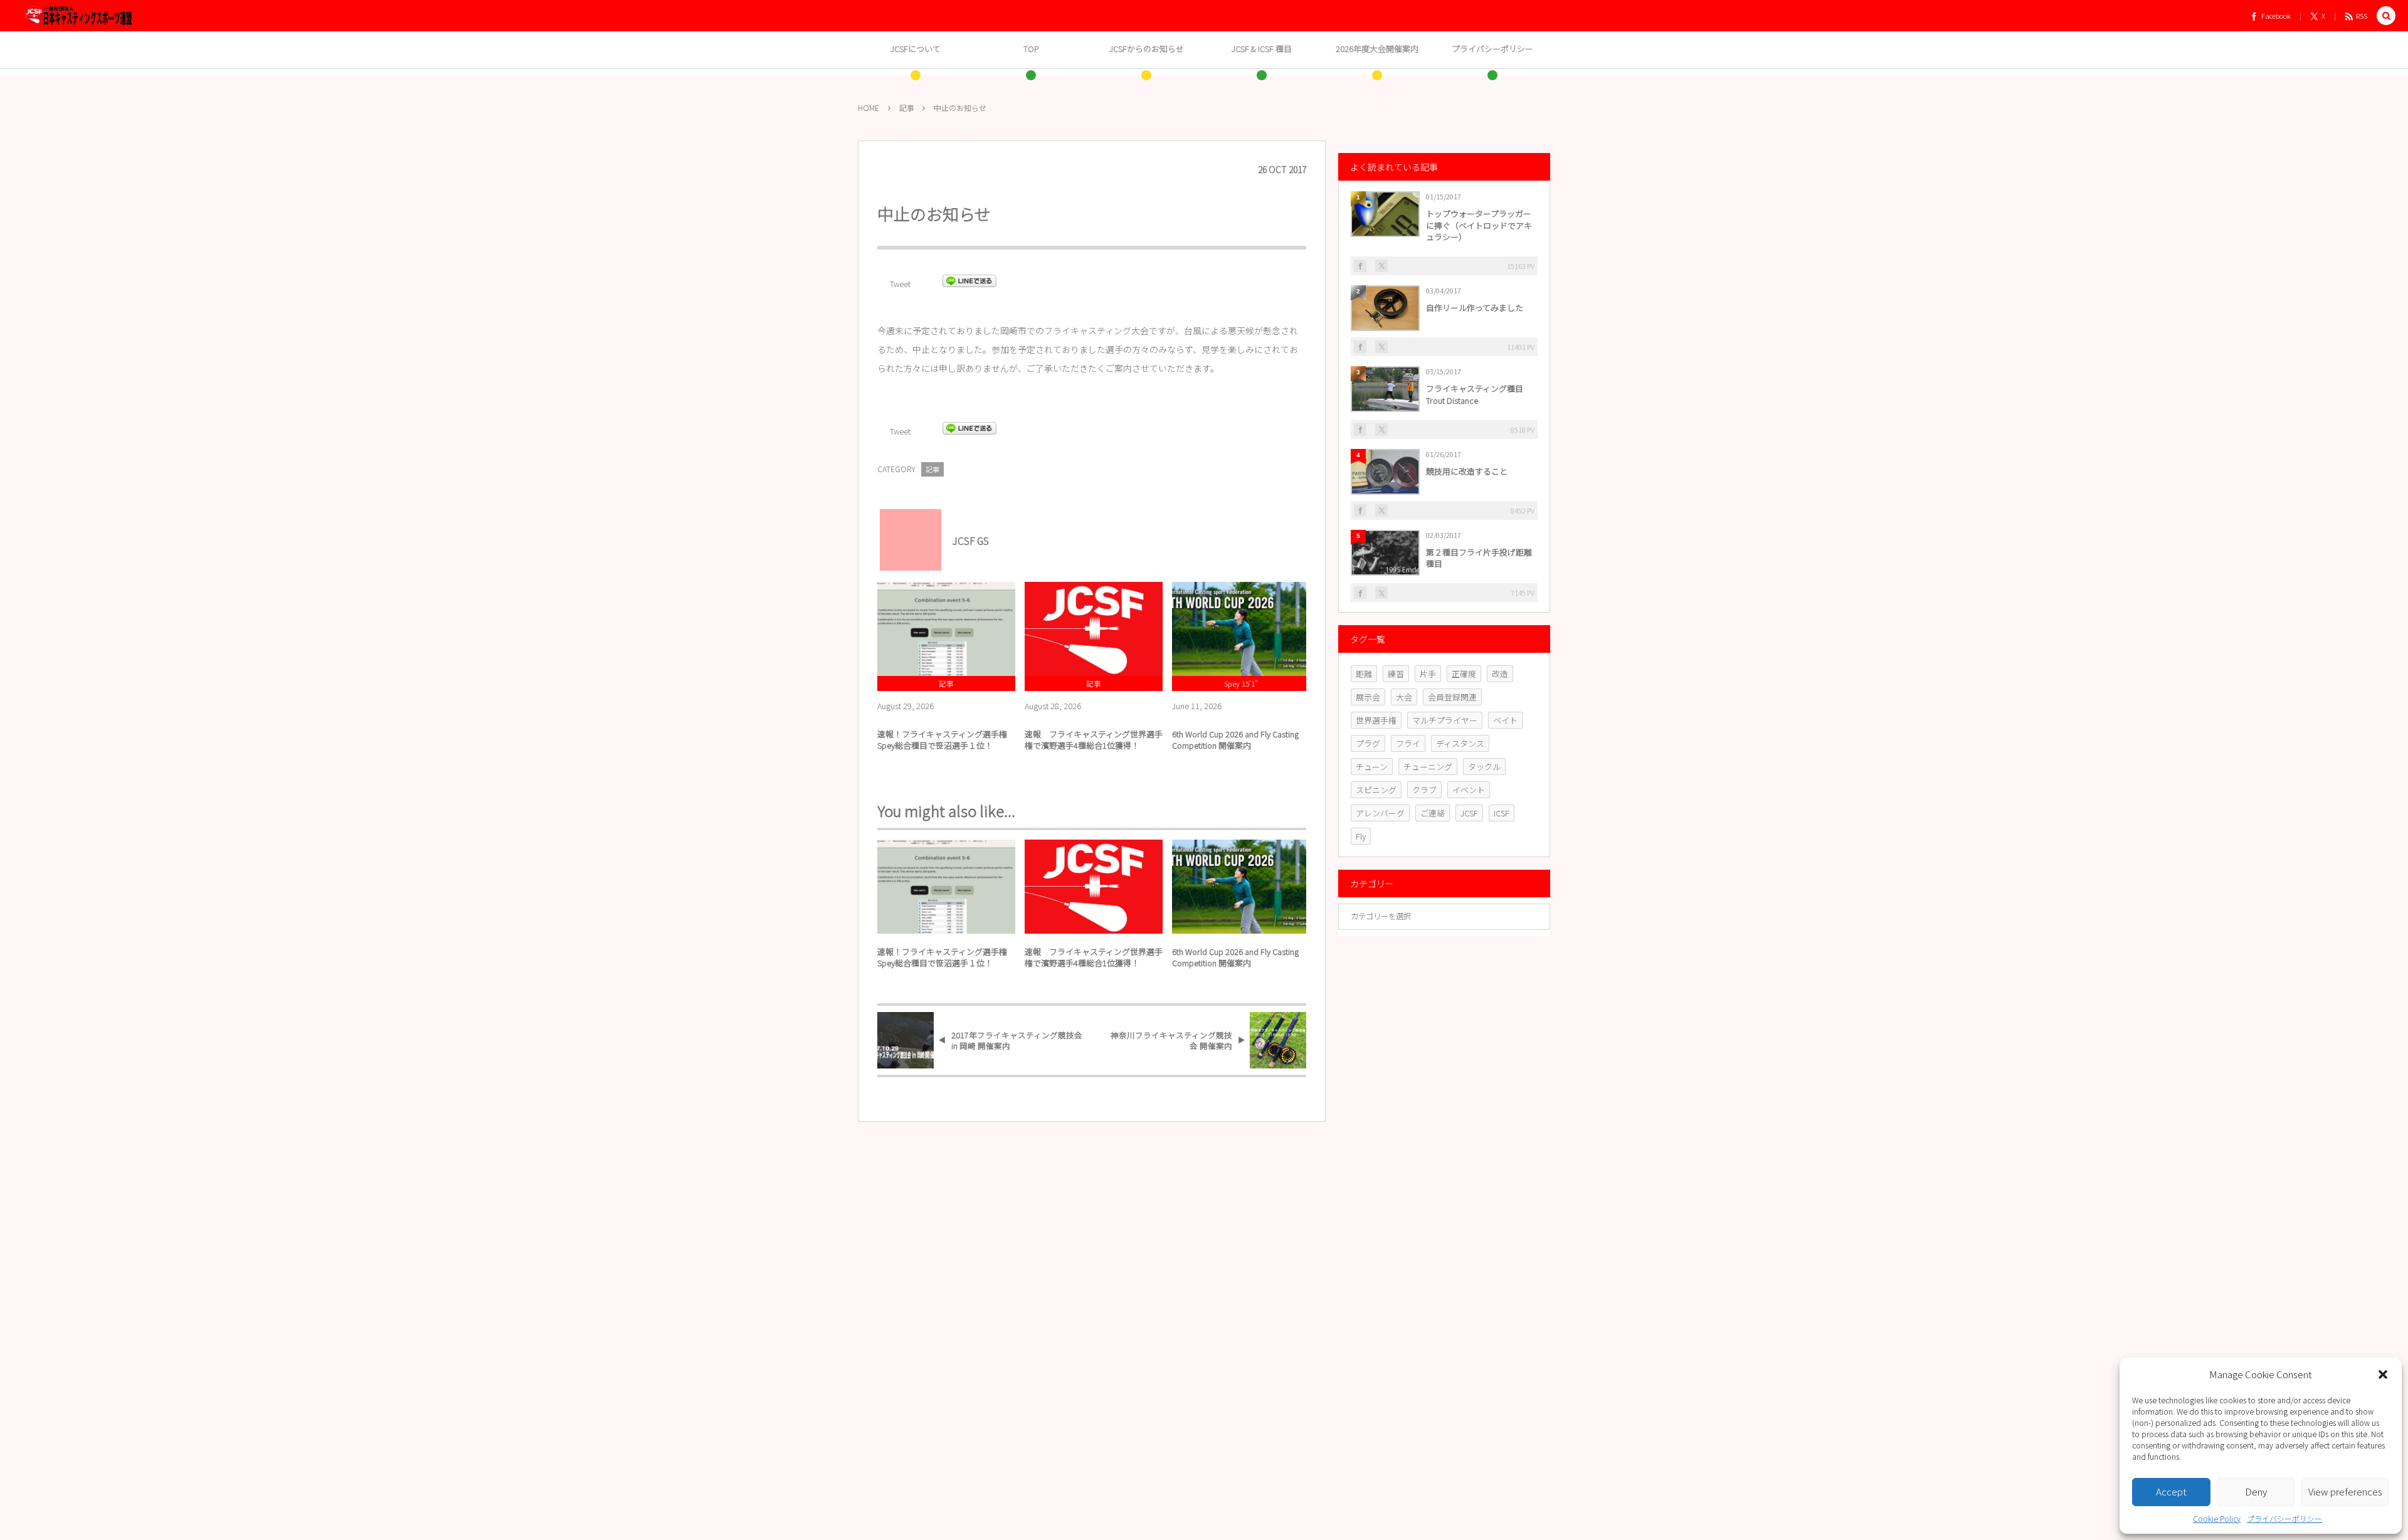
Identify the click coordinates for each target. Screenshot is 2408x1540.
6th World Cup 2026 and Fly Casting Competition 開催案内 (1235, 740)
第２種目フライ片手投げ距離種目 (1479, 558)
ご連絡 (1433, 813)
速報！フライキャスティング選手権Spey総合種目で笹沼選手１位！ (942, 740)
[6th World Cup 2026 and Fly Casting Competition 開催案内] (1241, 629)
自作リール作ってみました (1475, 308)
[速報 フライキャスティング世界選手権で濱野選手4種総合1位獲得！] (1094, 629)
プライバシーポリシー (2284, 1518)
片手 (1428, 674)
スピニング (1376, 790)
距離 (1364, 674)
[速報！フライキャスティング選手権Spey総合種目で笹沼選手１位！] (946, 629)
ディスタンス (1460, 743)
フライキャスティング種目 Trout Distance (1479, 394)
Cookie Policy (2217, 1518)
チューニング (1428, 767)
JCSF (1469, 813)
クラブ (1424, 790)
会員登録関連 (1452, 697)
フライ (1408, 743)
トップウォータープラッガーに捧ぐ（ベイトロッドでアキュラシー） (1479, 225)
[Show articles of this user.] (906, 535)
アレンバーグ (1380, 813)
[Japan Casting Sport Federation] (78, 16)
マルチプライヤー (1445, 720)
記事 (932, 469)
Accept (2171, 1491)
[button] (2383, 1374)
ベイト (1505, 720)
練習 (1396, 674)
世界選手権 (1376, 720)
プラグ (1368, 743)
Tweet (900, 284)
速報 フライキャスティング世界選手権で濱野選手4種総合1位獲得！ (1094, 740)
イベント (1469, 790)
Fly (1361, 836)
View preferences (2345, 1491)
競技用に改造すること (1467, 471)
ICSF (1502, 813)
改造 (1500, 674)
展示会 (1368, 697)
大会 (1404, 697)
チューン (1372, 767)
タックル (1484, 767)
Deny (2256, 1491)
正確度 (1464, 674)
